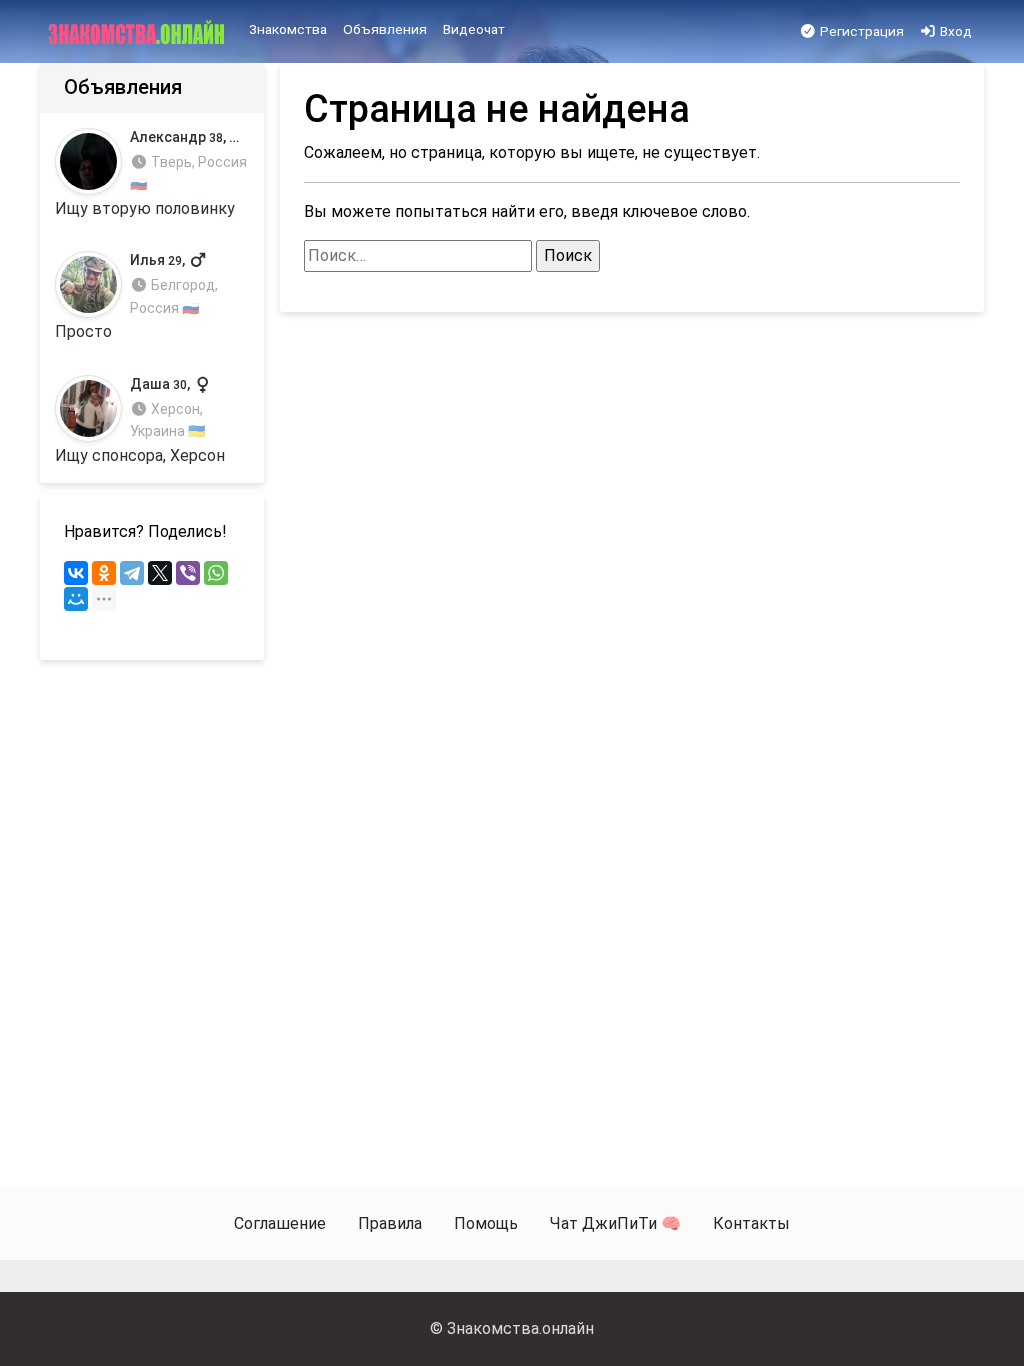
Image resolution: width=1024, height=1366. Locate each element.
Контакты (751, 1223)
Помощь (486, 1223)
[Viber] (188, 573)
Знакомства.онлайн (520, 1328)
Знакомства (288, 29)
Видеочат (474, 29)
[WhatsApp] (216, 573)
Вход (954, 31)
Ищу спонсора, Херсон (140, 419)
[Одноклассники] (104, 573)
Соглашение (280, 1223)
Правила (390, 1223)
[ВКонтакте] (76, 573)
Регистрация (860, 31)
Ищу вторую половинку (151, 172)
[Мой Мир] (76, 599)
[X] (160, 573)
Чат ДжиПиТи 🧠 (615, 1223)
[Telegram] (132, 573)
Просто (136, 296)
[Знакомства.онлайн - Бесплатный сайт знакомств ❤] (138, 32)
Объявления (385, 29)
